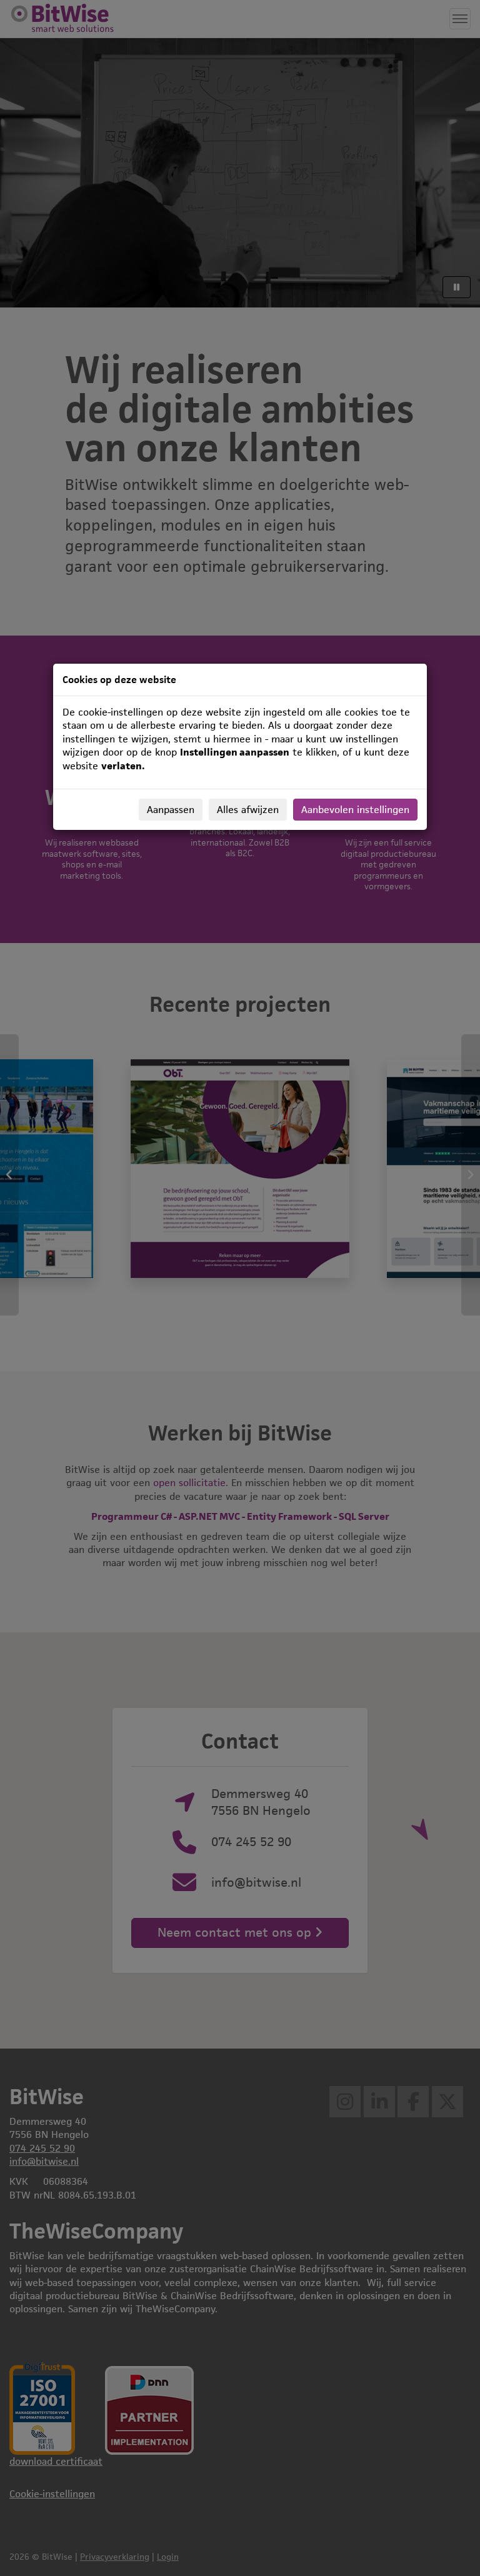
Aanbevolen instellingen (355, 810)
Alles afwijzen (248, 810)
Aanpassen (171, 810)
